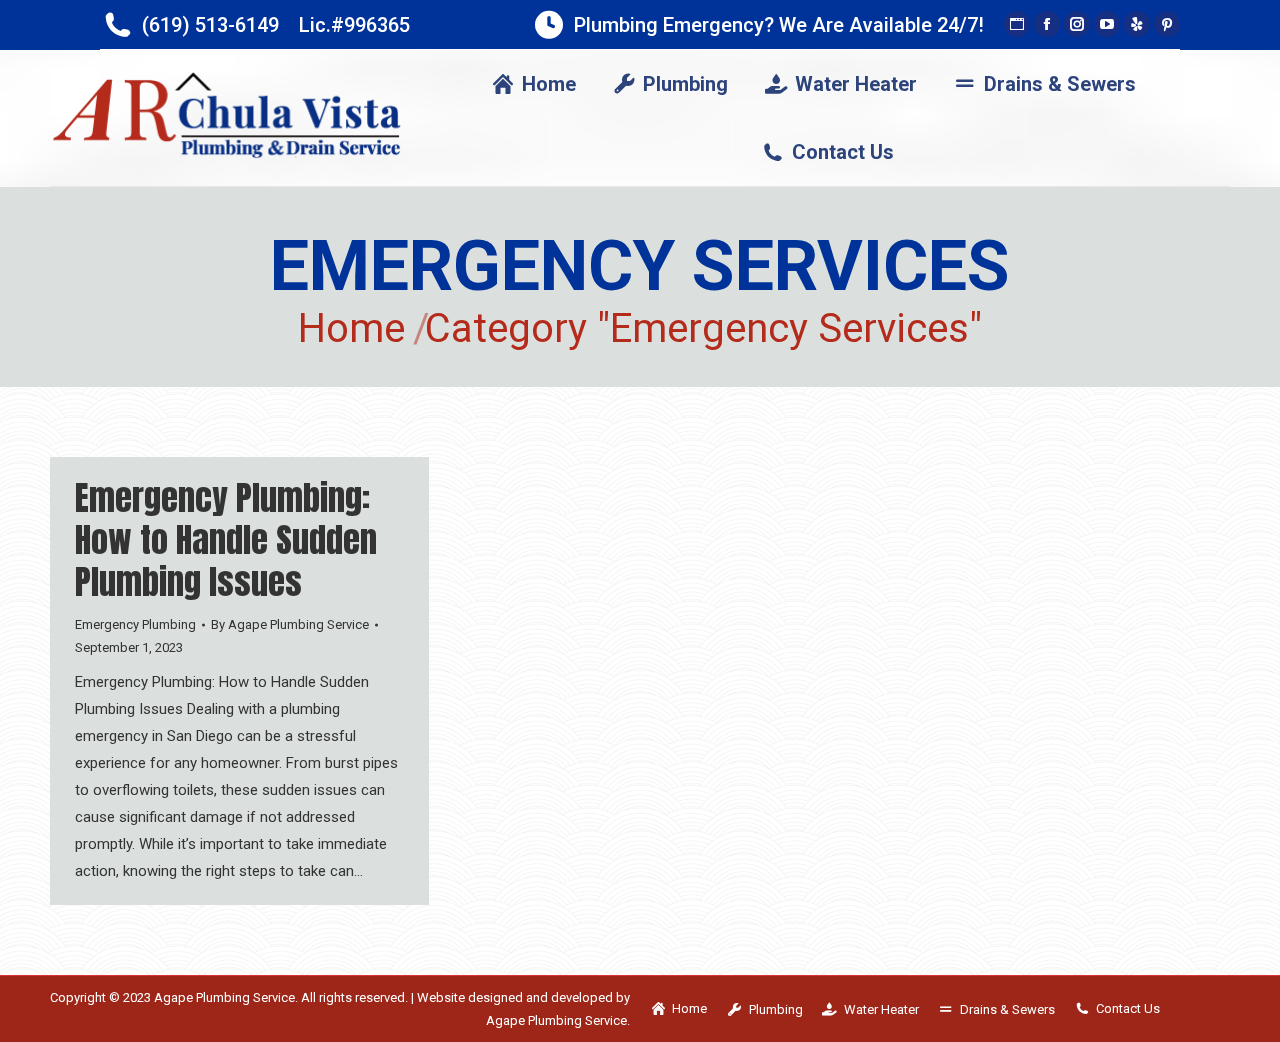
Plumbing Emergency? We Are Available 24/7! (779, 25)
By (290, 624)
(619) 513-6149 (210, 25)
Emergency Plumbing (135, 624)
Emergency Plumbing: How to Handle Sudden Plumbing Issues (226, 539)
